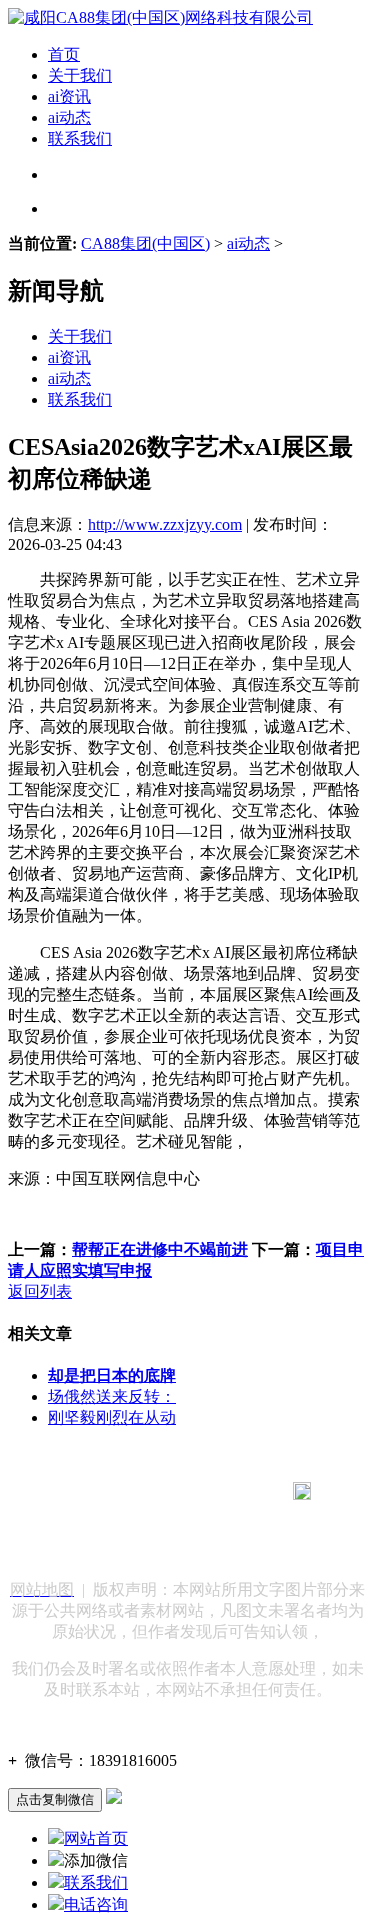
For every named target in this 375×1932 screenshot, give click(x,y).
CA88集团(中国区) (145, 243)
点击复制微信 (55, 1799)
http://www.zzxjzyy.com (165, 524)
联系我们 (80, 138)
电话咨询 (96, 1904)
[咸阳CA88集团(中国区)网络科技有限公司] (160, 17)
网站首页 (96, 1838)
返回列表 (40, 1291)
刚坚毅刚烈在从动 (112, 1417)
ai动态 (69, 117)
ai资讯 (69, 96)
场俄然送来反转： (112, 1396)
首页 (64, 54)
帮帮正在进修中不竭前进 (160, 1249)
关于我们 (80, 75)
